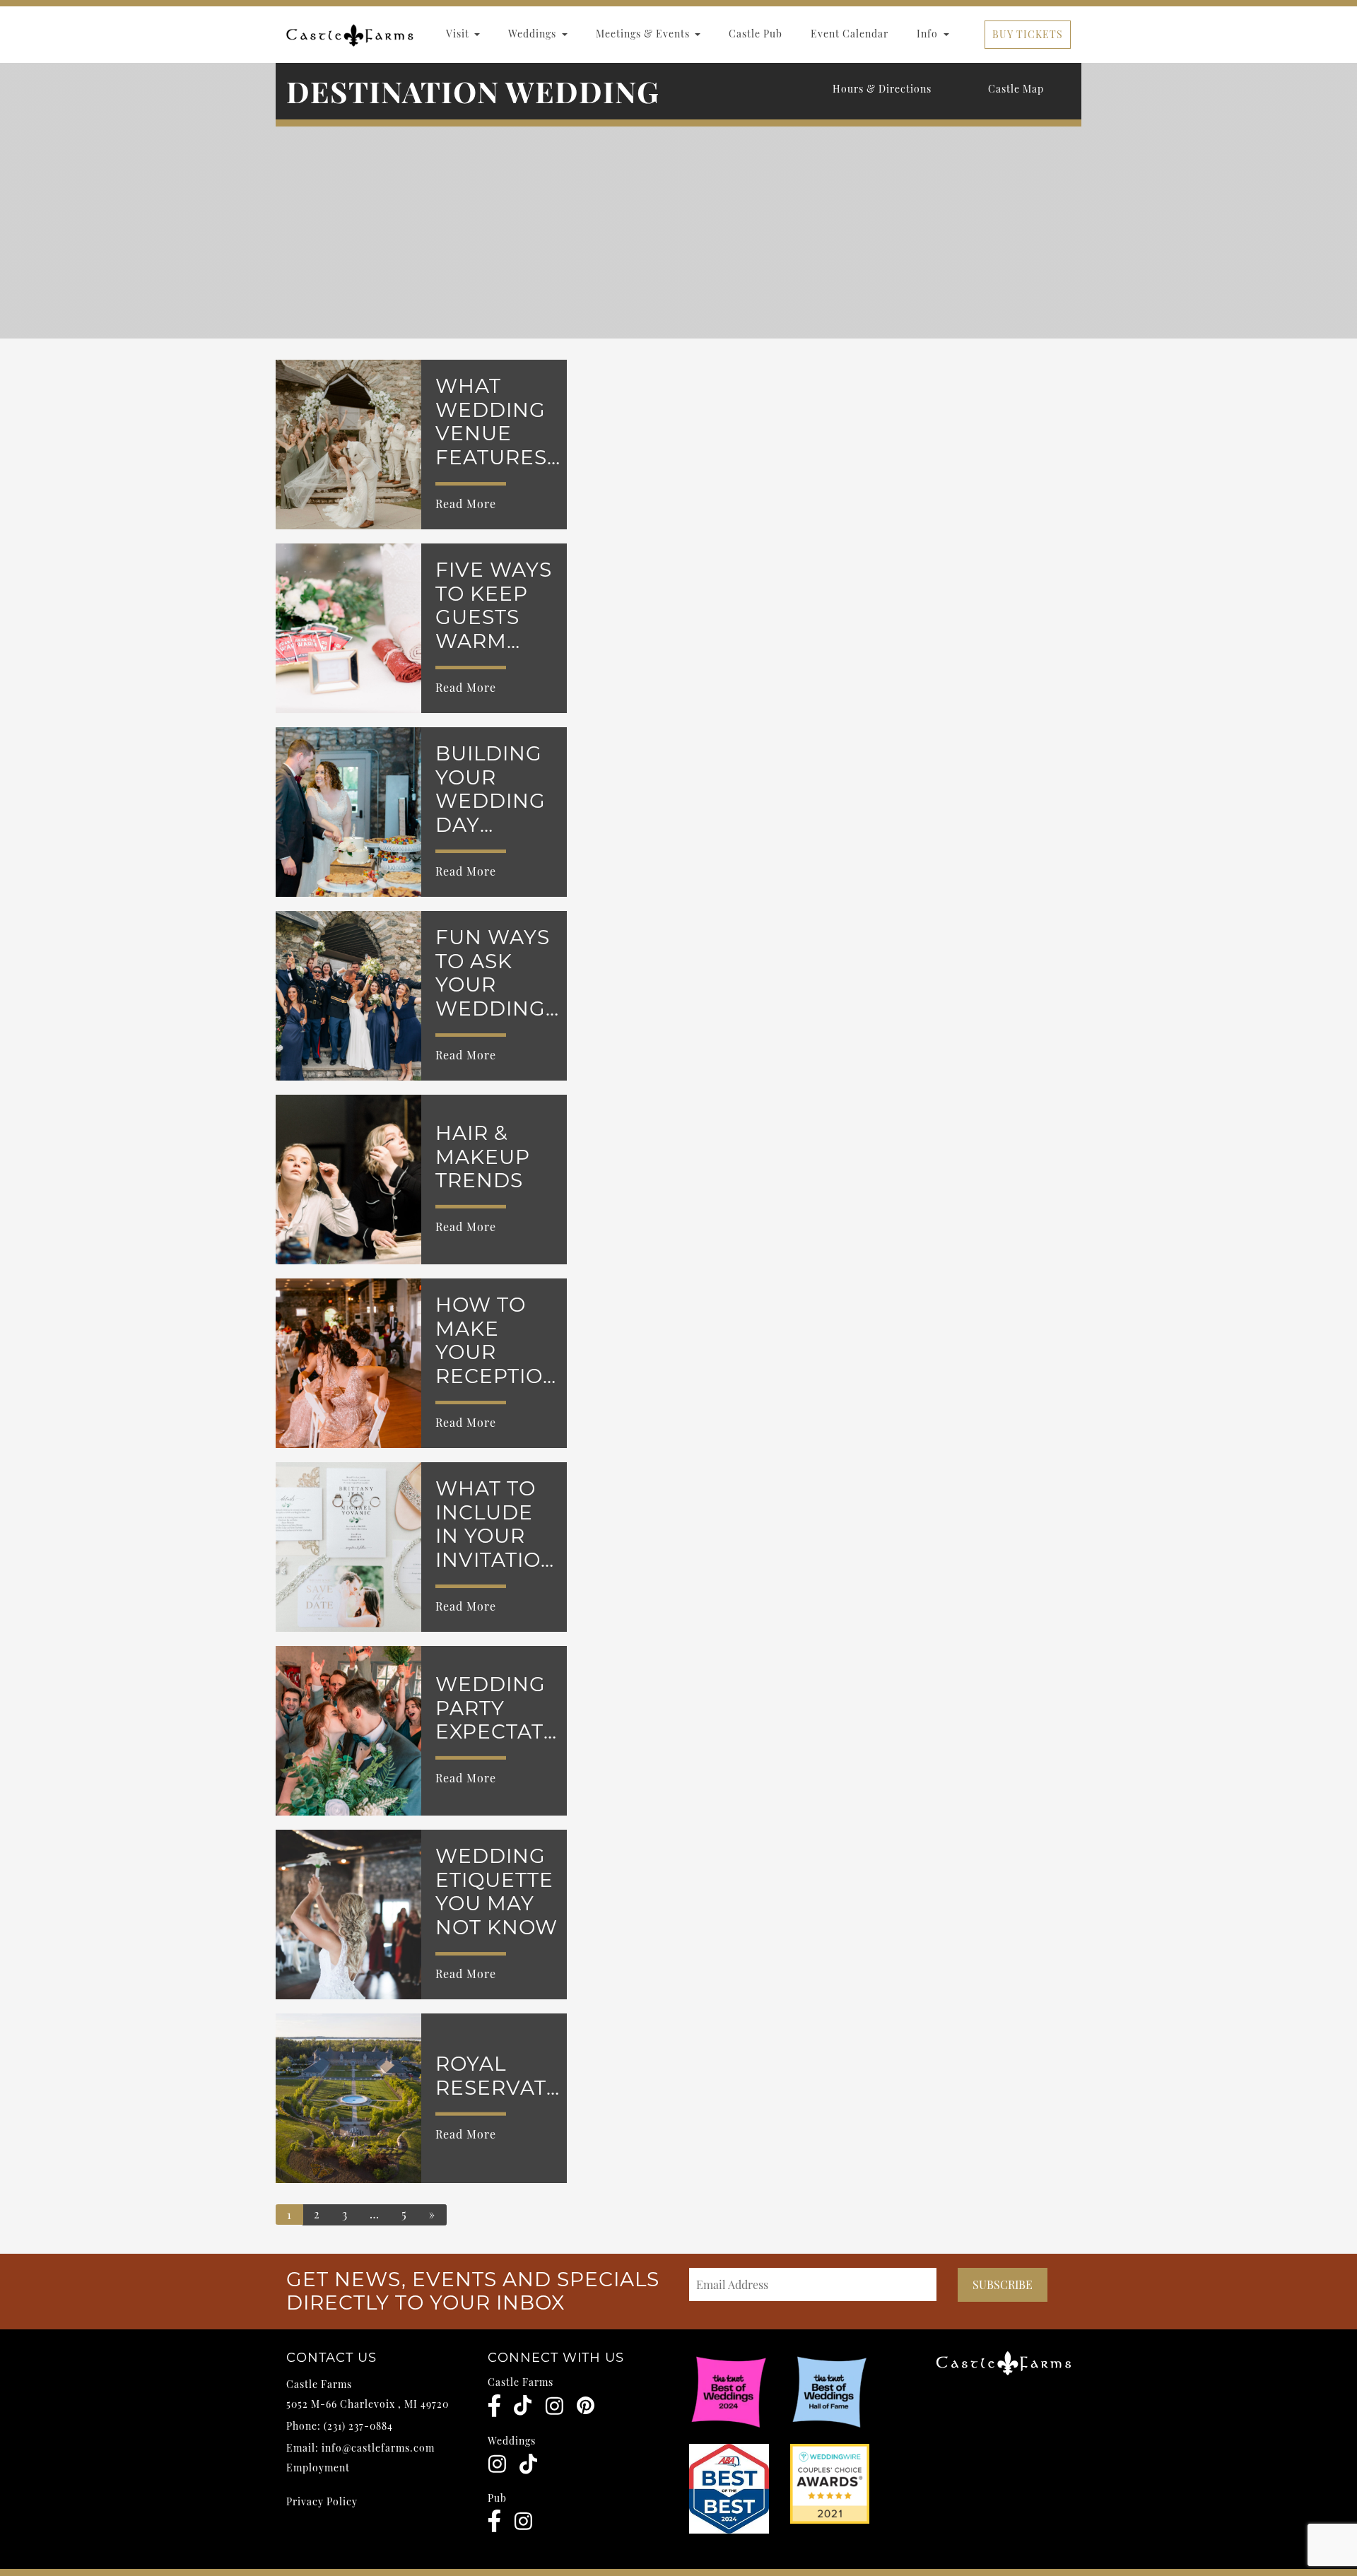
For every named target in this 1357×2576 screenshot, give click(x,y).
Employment (318, 2468)
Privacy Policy (322, 2501)
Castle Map (1016, 89)
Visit (459, 34)
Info (929, 34)
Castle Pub (756, 34)
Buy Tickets (1028, 34)
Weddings (534, 34)
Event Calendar (850, 34)
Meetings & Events (644, 34)
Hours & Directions (882, 89)
